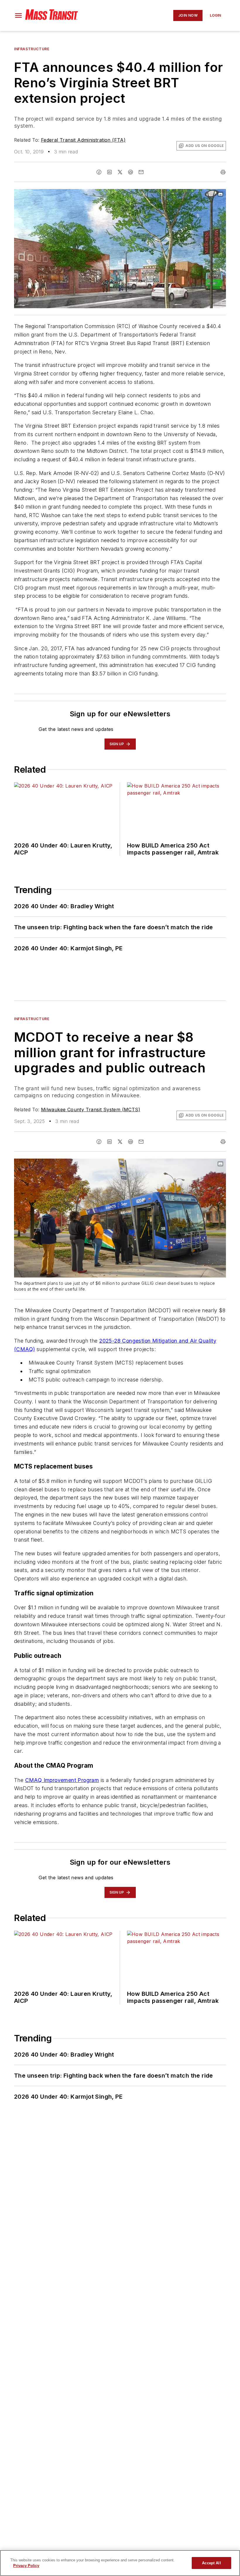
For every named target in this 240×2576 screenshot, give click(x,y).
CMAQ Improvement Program (62, 1780)
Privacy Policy (26, 2566)
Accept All (211, 2563)
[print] (223, 172)
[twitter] (120, 172)
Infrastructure (32, 49)
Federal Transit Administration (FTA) (83, 140)
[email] (141, 172)
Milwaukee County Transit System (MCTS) (91, 1110)
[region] (120, 2563)
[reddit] (131, 172)
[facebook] (99, 172)
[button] (18, 15)
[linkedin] (109, 172)
